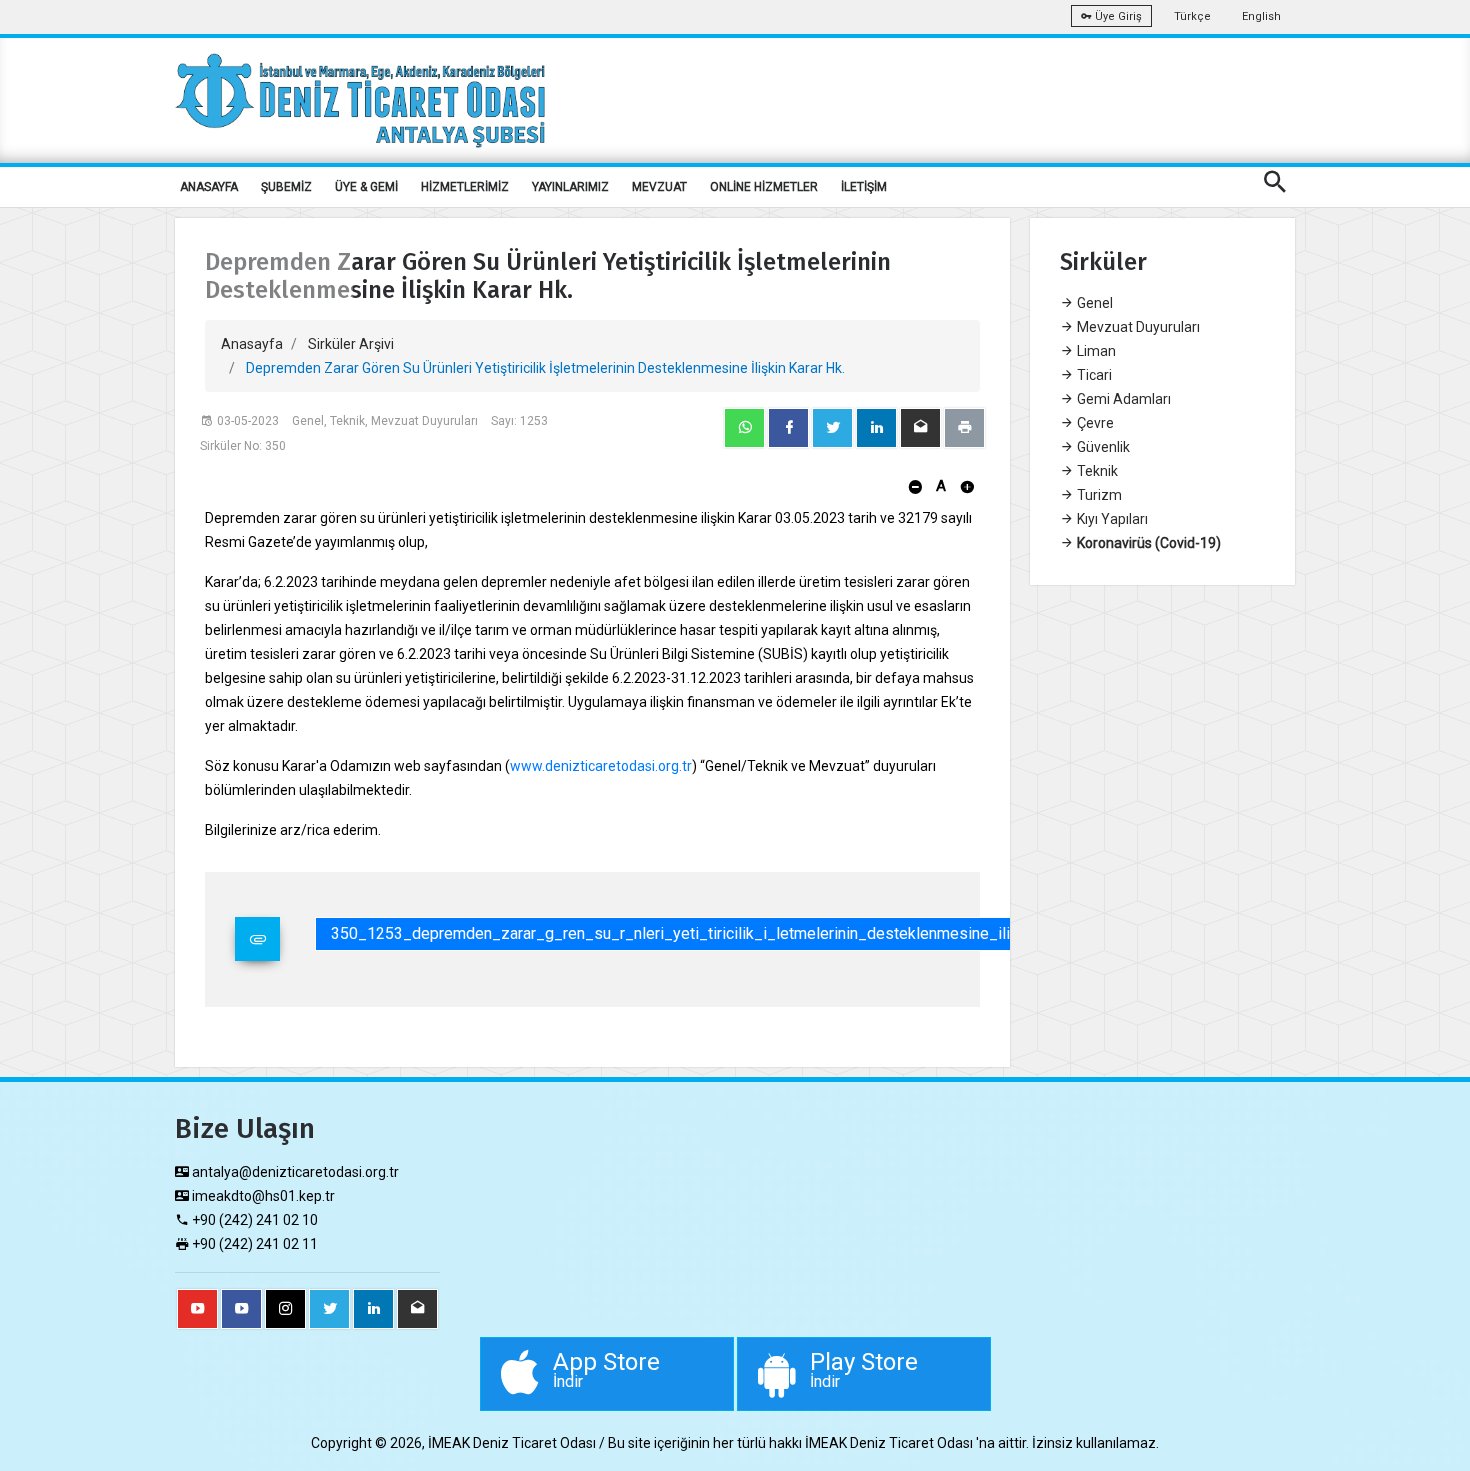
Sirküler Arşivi (351, 344)
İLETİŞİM (864, 187)
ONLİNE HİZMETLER (764, 187)
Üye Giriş (1117, 16)
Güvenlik (1102, 447)
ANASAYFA (209, 187)
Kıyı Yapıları (1111, 519)
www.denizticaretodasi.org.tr (601, 766)
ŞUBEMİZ (286, 187)
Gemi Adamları (1122, 399)
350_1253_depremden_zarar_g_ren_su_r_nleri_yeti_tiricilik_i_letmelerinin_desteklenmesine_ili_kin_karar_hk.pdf (733, 933)
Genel (1093, 303)
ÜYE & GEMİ (366, 187)
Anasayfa (252, 344)
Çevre (1094, 423)
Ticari (1093, 375)
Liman (1095, 351)
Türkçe (1192, 16)
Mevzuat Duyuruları (1137, 327)
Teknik (1096, 471)
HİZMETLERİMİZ (465, 187)
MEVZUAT (659, 187)
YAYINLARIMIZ (570, 187)
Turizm (1098, 495)
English (1261, 16)
